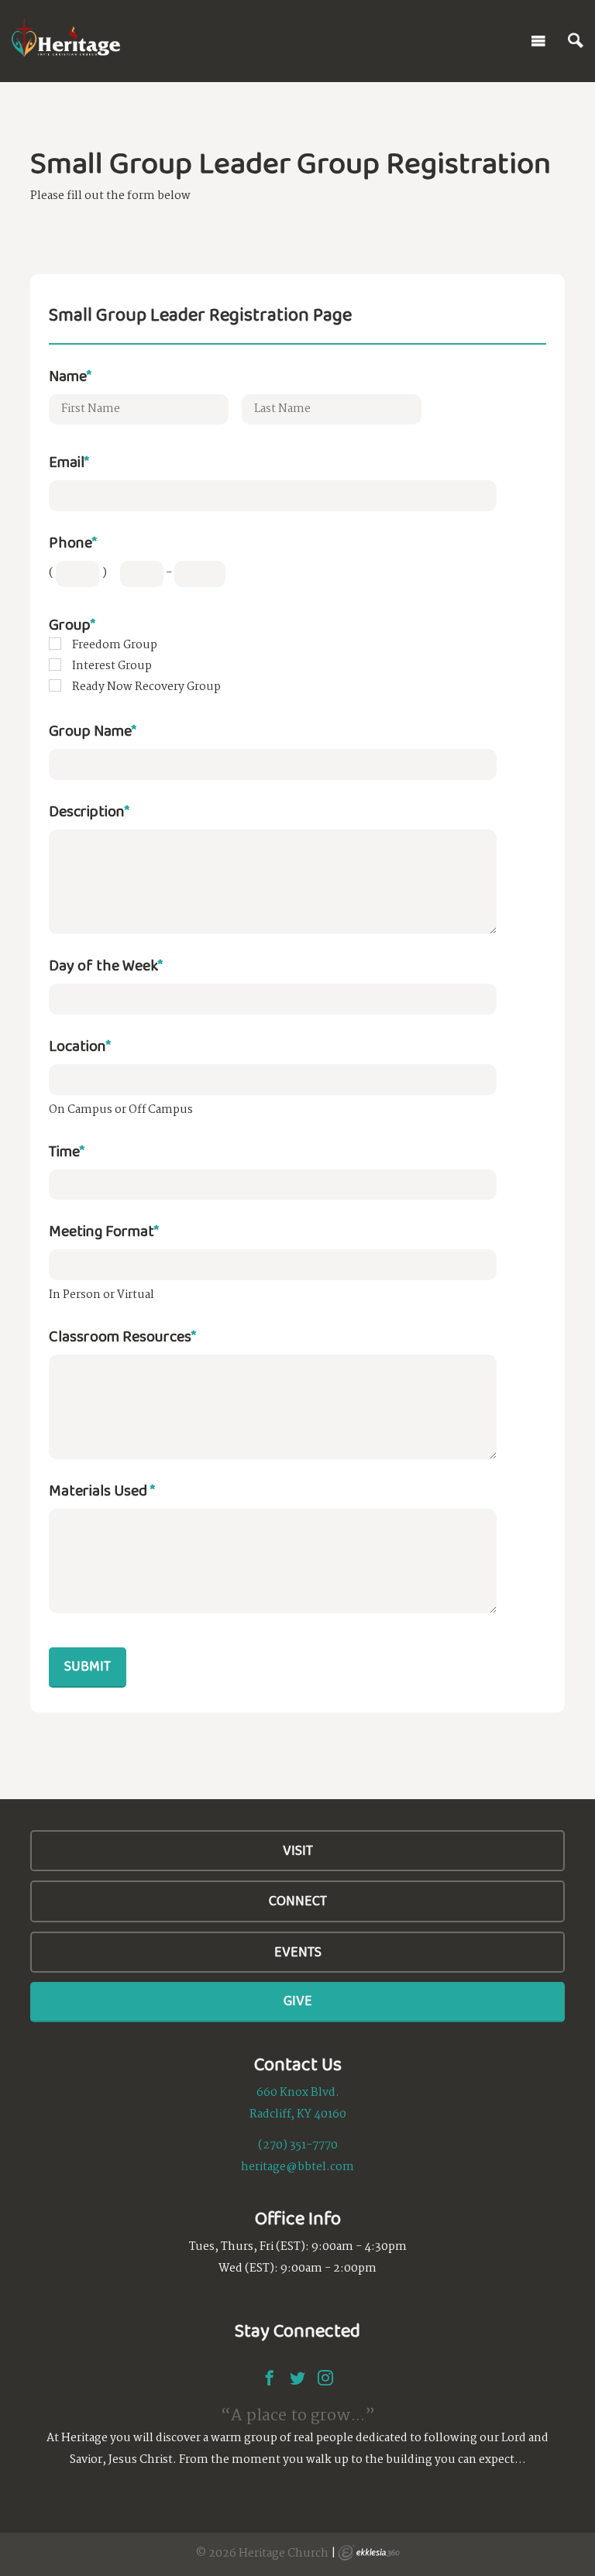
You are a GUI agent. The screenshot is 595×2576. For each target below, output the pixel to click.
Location (80, 1046)
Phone (73, 542)
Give (298, 2001)
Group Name (93, 730)
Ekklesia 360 (369, 2553)
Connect (298, 1901)
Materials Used (102, 1490)
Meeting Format (104, 1231)
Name (70, 376)
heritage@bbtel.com (297, 2167)
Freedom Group (115, 645)
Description (89, 811)
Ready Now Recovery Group (146, 687)
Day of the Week (106, 965)
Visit (298, 1850)
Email (69, 462)
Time (67, 1151)
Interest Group (112, 666)
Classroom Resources (122, 1336)
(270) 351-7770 (298, 2145)
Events (298, 1952)
